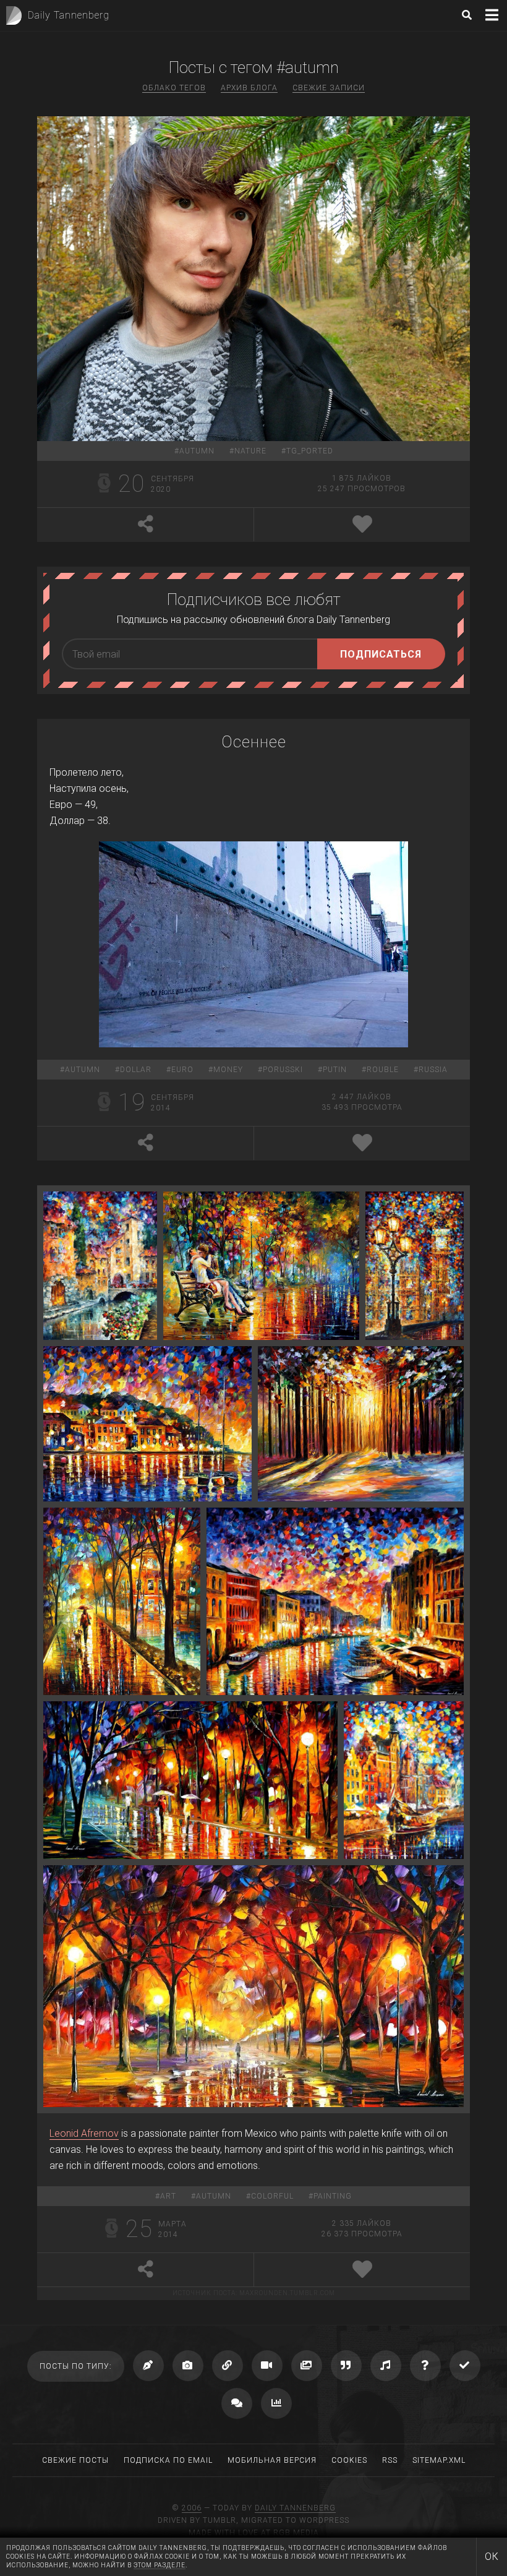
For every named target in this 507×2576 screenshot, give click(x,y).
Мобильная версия (272, 2460)
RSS (390, 2460)
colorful (272, 2196)
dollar (136, 1070)
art (168, 2196)
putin (335, 1070)
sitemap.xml (439, 2460)
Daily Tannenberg (295, 2508)
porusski (283, 1070)
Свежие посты (75, 2460)
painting (333, 2196)
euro (182, 1070)
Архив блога (249, 88)
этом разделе (160, 2565)
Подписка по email (168, 2460)
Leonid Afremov (84, 2133)
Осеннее (254, 742)
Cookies (349, 2460)
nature (250, 451)
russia (433, 1070)
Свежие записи (329, 88)
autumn (197, 451)
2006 (192, 2508)
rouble (383, 1070)
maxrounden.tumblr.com (287, 2293)
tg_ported (310, 451)
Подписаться (381, 654)
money (228, 1070)
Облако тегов (174, 88)
